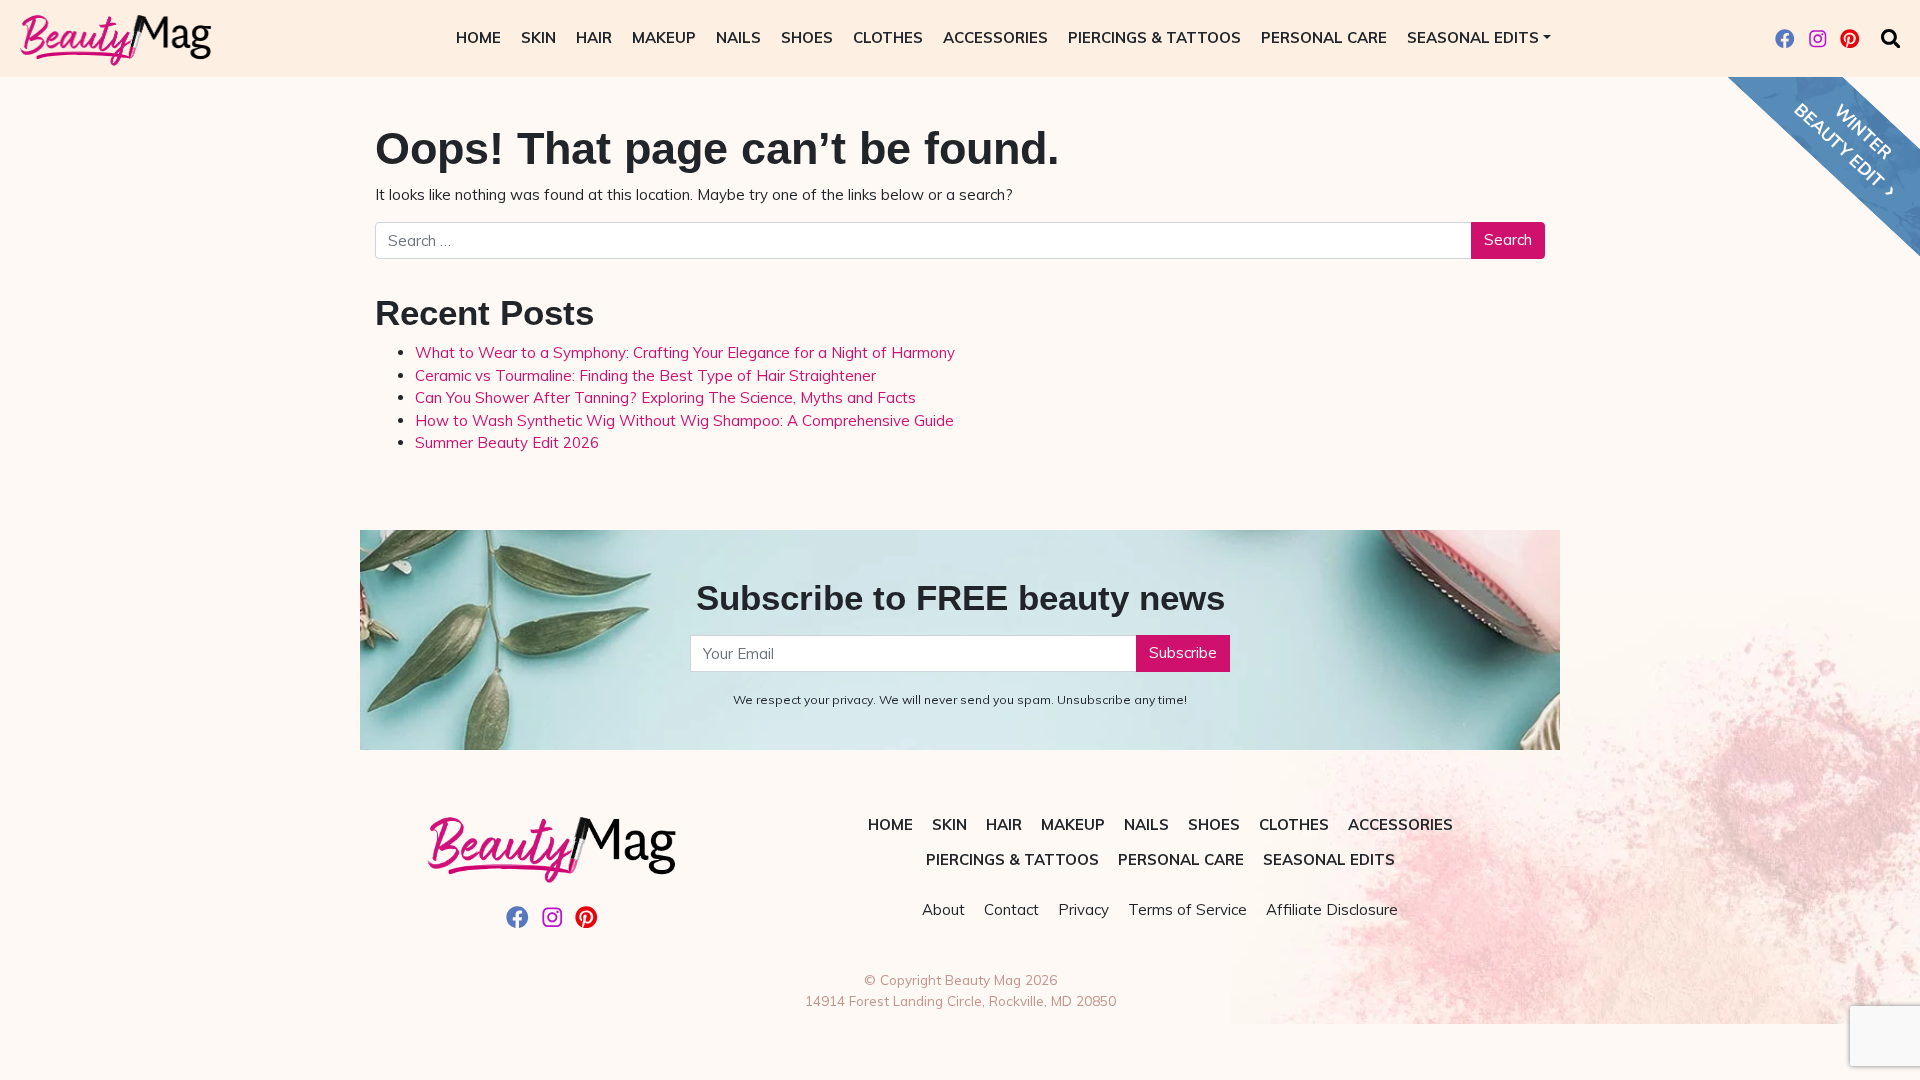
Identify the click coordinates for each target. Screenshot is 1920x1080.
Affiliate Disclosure (1332, 909)
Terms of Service (1187, 909)
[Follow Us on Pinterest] (1850, 38)
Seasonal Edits (1473, 37)
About (943, 909)
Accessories (995, 37)
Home (478, 37)
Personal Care (1324, 37)
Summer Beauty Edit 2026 (507, 442)
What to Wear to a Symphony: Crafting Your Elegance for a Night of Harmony (685, 352)
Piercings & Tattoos (1154, 37)
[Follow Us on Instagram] (1818, 38)
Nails (738, 37)
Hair (594, 37)
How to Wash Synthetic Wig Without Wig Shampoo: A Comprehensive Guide (684, 420)
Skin (538, 37)
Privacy (1083, 909)
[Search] (1891, 38)
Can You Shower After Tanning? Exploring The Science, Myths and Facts (665, 397)
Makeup (664, 37)
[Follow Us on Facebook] (1785, 38)
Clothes (888, 37)
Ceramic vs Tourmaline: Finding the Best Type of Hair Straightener (645, 375)
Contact (1011, 909)
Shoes (807, 37)
